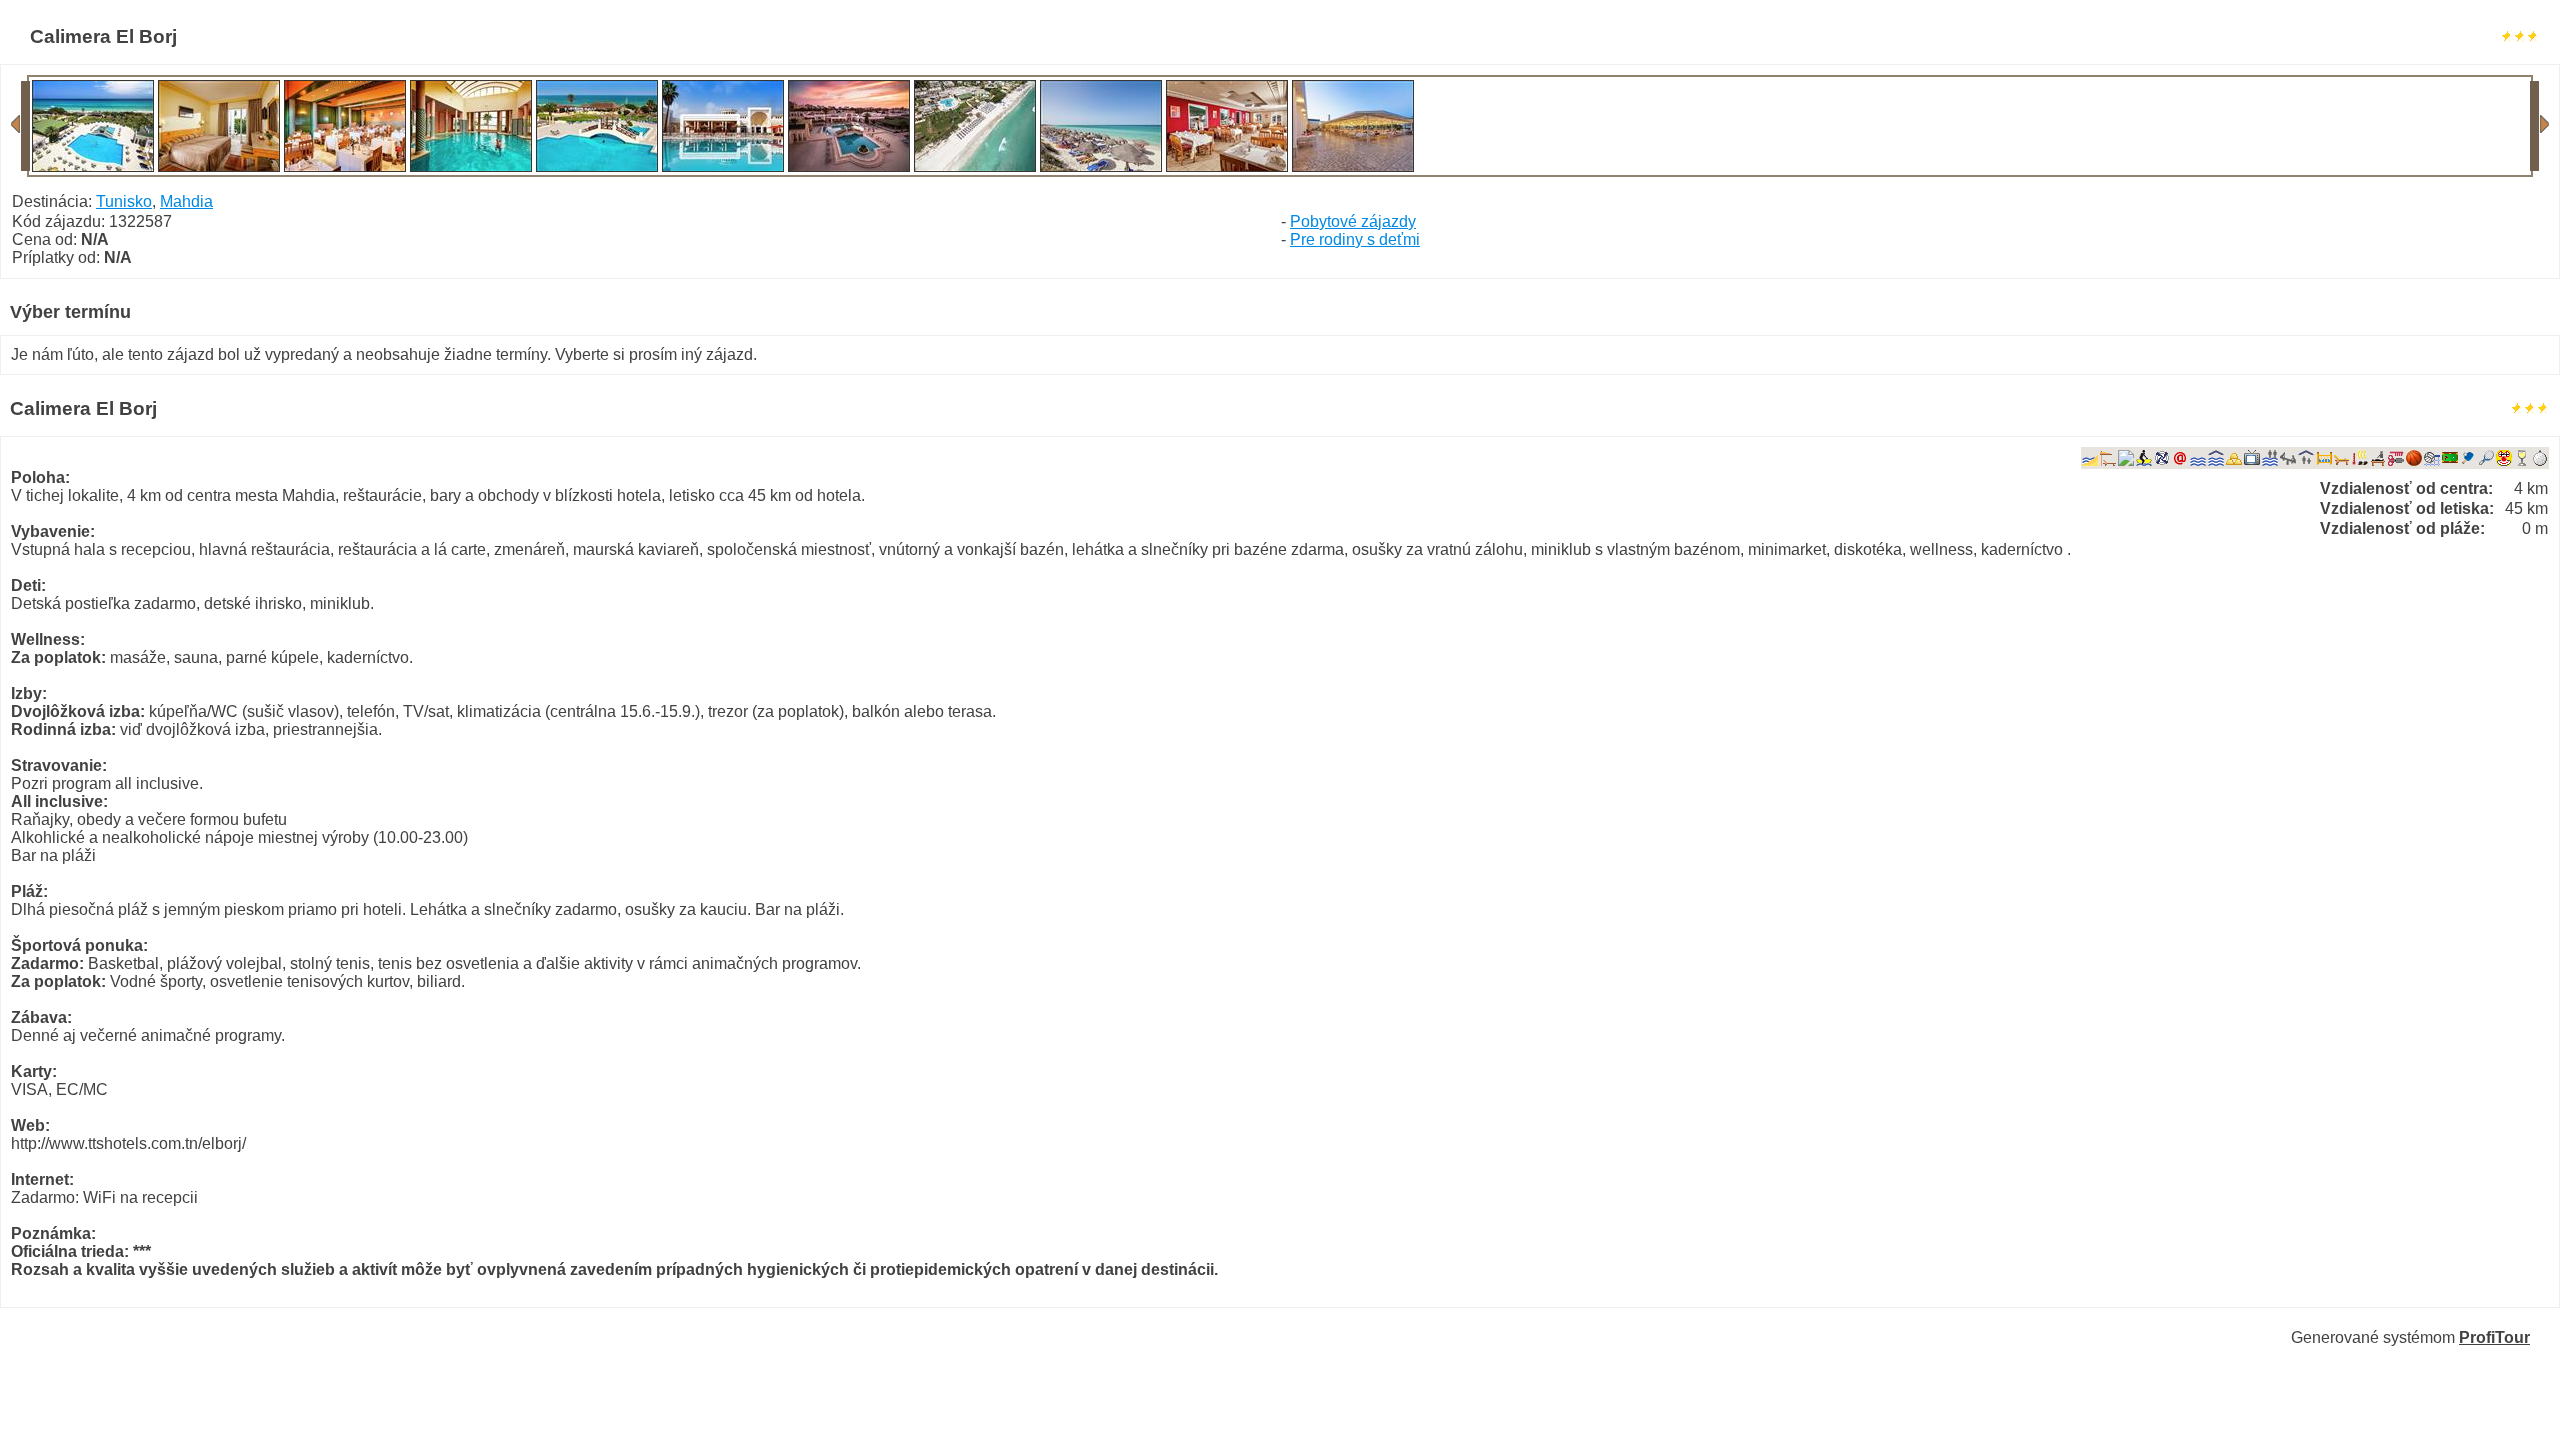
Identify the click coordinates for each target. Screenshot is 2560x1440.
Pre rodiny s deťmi (1355, 239)
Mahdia (186, 201)
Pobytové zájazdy (1353, 221)
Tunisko (124, 201)
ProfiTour (2494, 1337)
